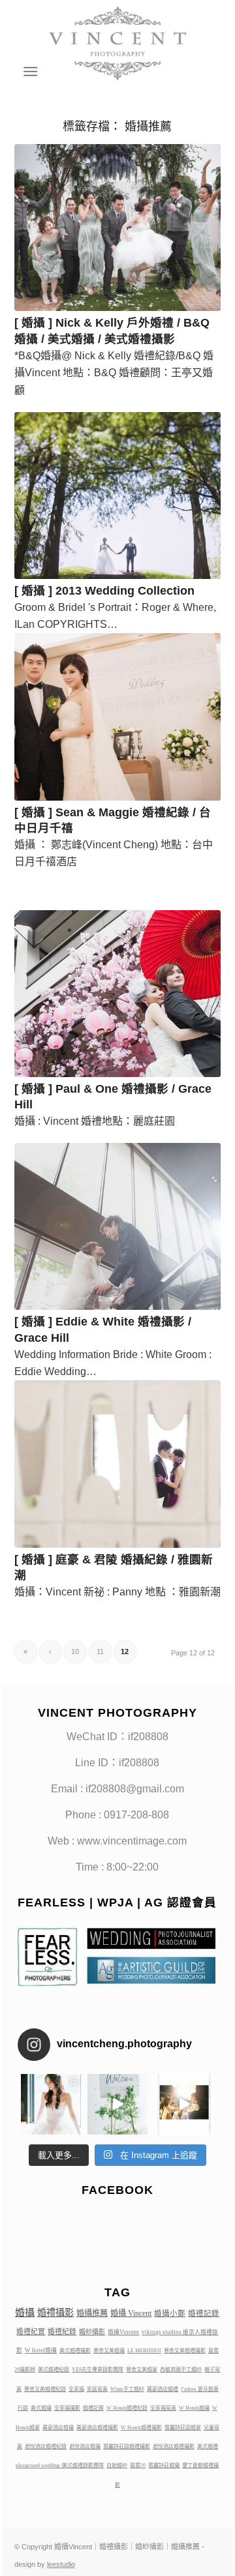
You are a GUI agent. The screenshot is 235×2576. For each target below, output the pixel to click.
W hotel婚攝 (41, 2350)
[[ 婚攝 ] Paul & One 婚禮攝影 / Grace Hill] (118, 994)
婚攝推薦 (92, 2313)
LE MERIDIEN (144, 2351)
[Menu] (29, 72)
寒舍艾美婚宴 (142, 2370)
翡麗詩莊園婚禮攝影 (127, 2447)
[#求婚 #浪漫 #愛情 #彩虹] (184, 2104)
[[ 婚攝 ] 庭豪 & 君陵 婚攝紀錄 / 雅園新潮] (118, 1464)
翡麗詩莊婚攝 (164, 2465)
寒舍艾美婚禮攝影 (185, 2351)
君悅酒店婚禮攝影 (174, 2447)
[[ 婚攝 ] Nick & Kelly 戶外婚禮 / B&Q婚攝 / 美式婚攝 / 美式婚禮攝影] (118, 228)
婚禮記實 (93, 2408)
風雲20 (138, 2465)
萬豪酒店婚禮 (163, 2389)
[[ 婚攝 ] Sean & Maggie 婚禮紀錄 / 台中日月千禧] (118, 717)
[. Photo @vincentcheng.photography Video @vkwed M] (51, 2104)
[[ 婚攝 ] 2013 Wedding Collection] (118, 496)
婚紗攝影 (92, 2332)
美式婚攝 (41, 2408)
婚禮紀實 (31, 2332)
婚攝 (25, 2313)
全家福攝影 (67, 2408)
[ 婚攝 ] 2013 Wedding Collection (104, 591)
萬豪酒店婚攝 (58, 2428)
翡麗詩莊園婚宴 (183, 2428)
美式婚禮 (208, 2447)
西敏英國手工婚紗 (181, 2370)
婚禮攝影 (55, 2313)
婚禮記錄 (204, 2313)
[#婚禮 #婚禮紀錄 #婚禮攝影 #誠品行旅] (117, 2104)
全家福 (76, 2389)
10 (75, 1651)
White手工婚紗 (127, 2389)
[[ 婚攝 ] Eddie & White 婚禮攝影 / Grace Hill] (118, 1226)
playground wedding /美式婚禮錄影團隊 (60, 2465)
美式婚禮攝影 (75, 2351)
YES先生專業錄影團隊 (98, 2370)
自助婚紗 (117, 2465)
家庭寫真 (97, 2389)
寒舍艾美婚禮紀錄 (45, 2389)
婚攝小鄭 (170, 2313)
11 (100, 1651)
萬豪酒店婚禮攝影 (97, 2428)
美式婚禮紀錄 (54, 2370)
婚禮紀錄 (62, 2332)
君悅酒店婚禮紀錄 (46, 2447)
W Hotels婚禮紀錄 (127, 2408)
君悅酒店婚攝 (85, 2447)
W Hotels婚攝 (194, 2408)
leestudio (61, 2564)
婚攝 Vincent (131, 2313)
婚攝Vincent (123, 2332)
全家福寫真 (163, 2408)
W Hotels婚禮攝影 (141, 2428)
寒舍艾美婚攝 (109, 2351)
